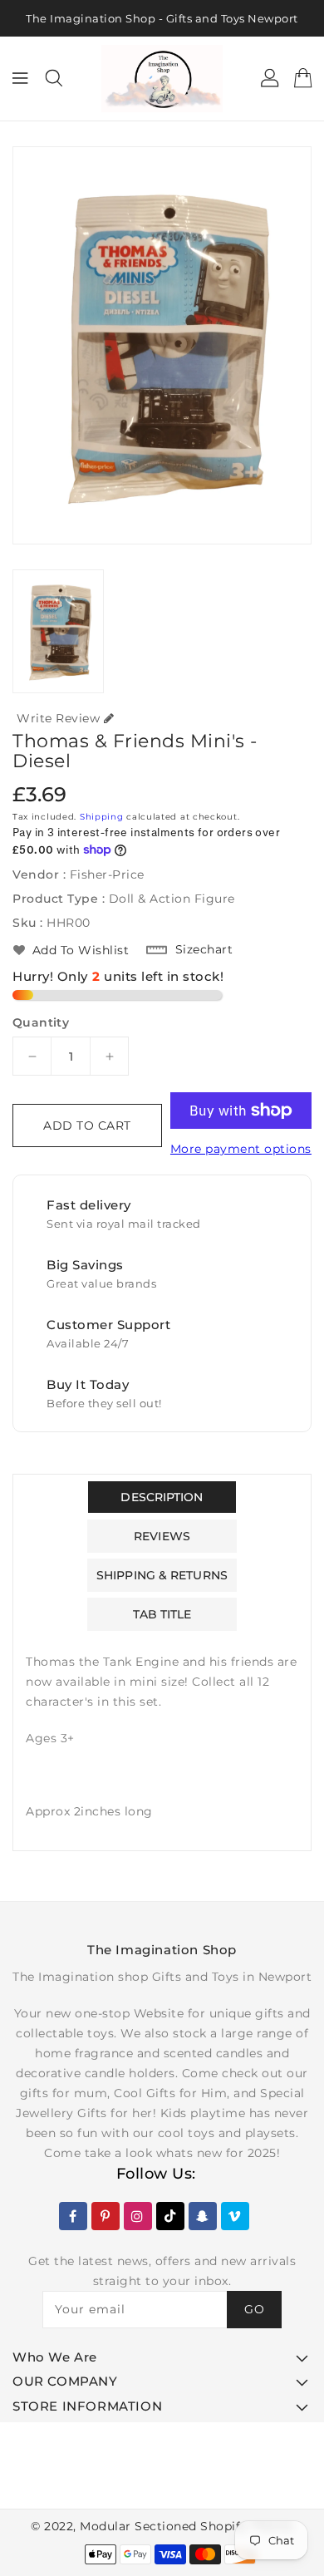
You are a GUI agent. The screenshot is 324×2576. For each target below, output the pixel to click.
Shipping (102, 817)
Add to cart (87, 1125)
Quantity (41, 1022)
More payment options (241, 1149)
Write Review (58, 718)
